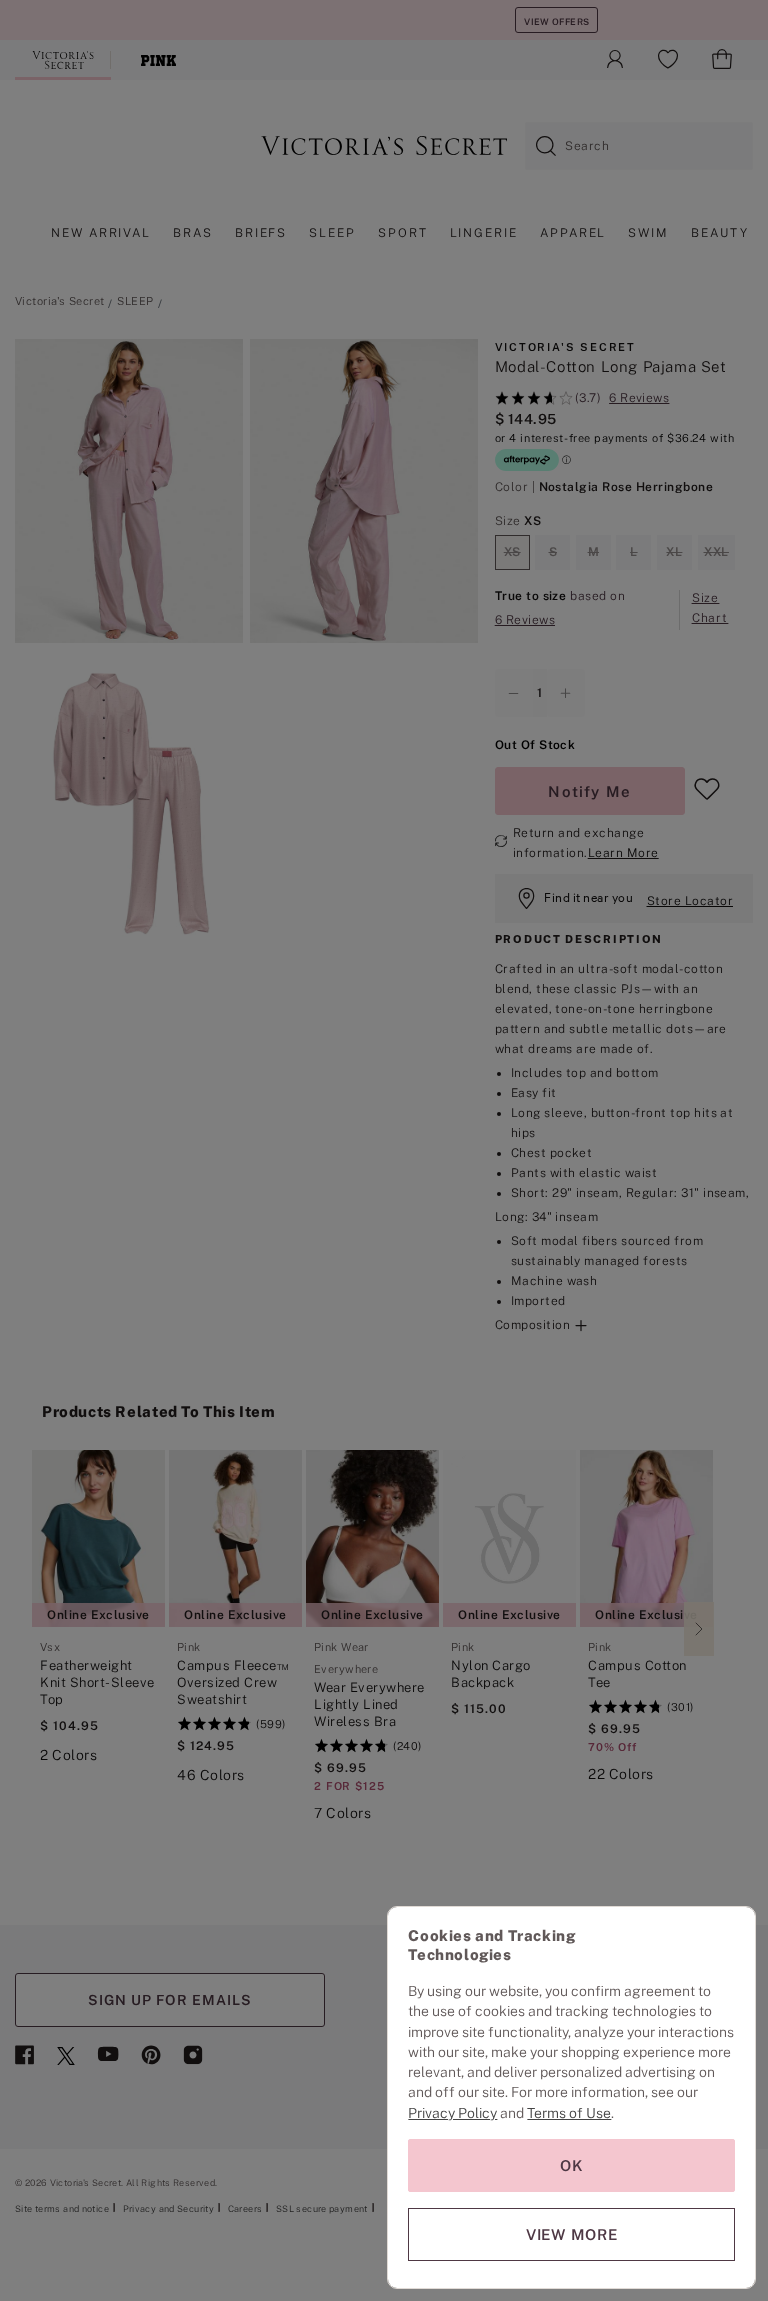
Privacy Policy (452, 2113)
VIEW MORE (572, 2234)
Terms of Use (569, 2113)
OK (572, 2165)
